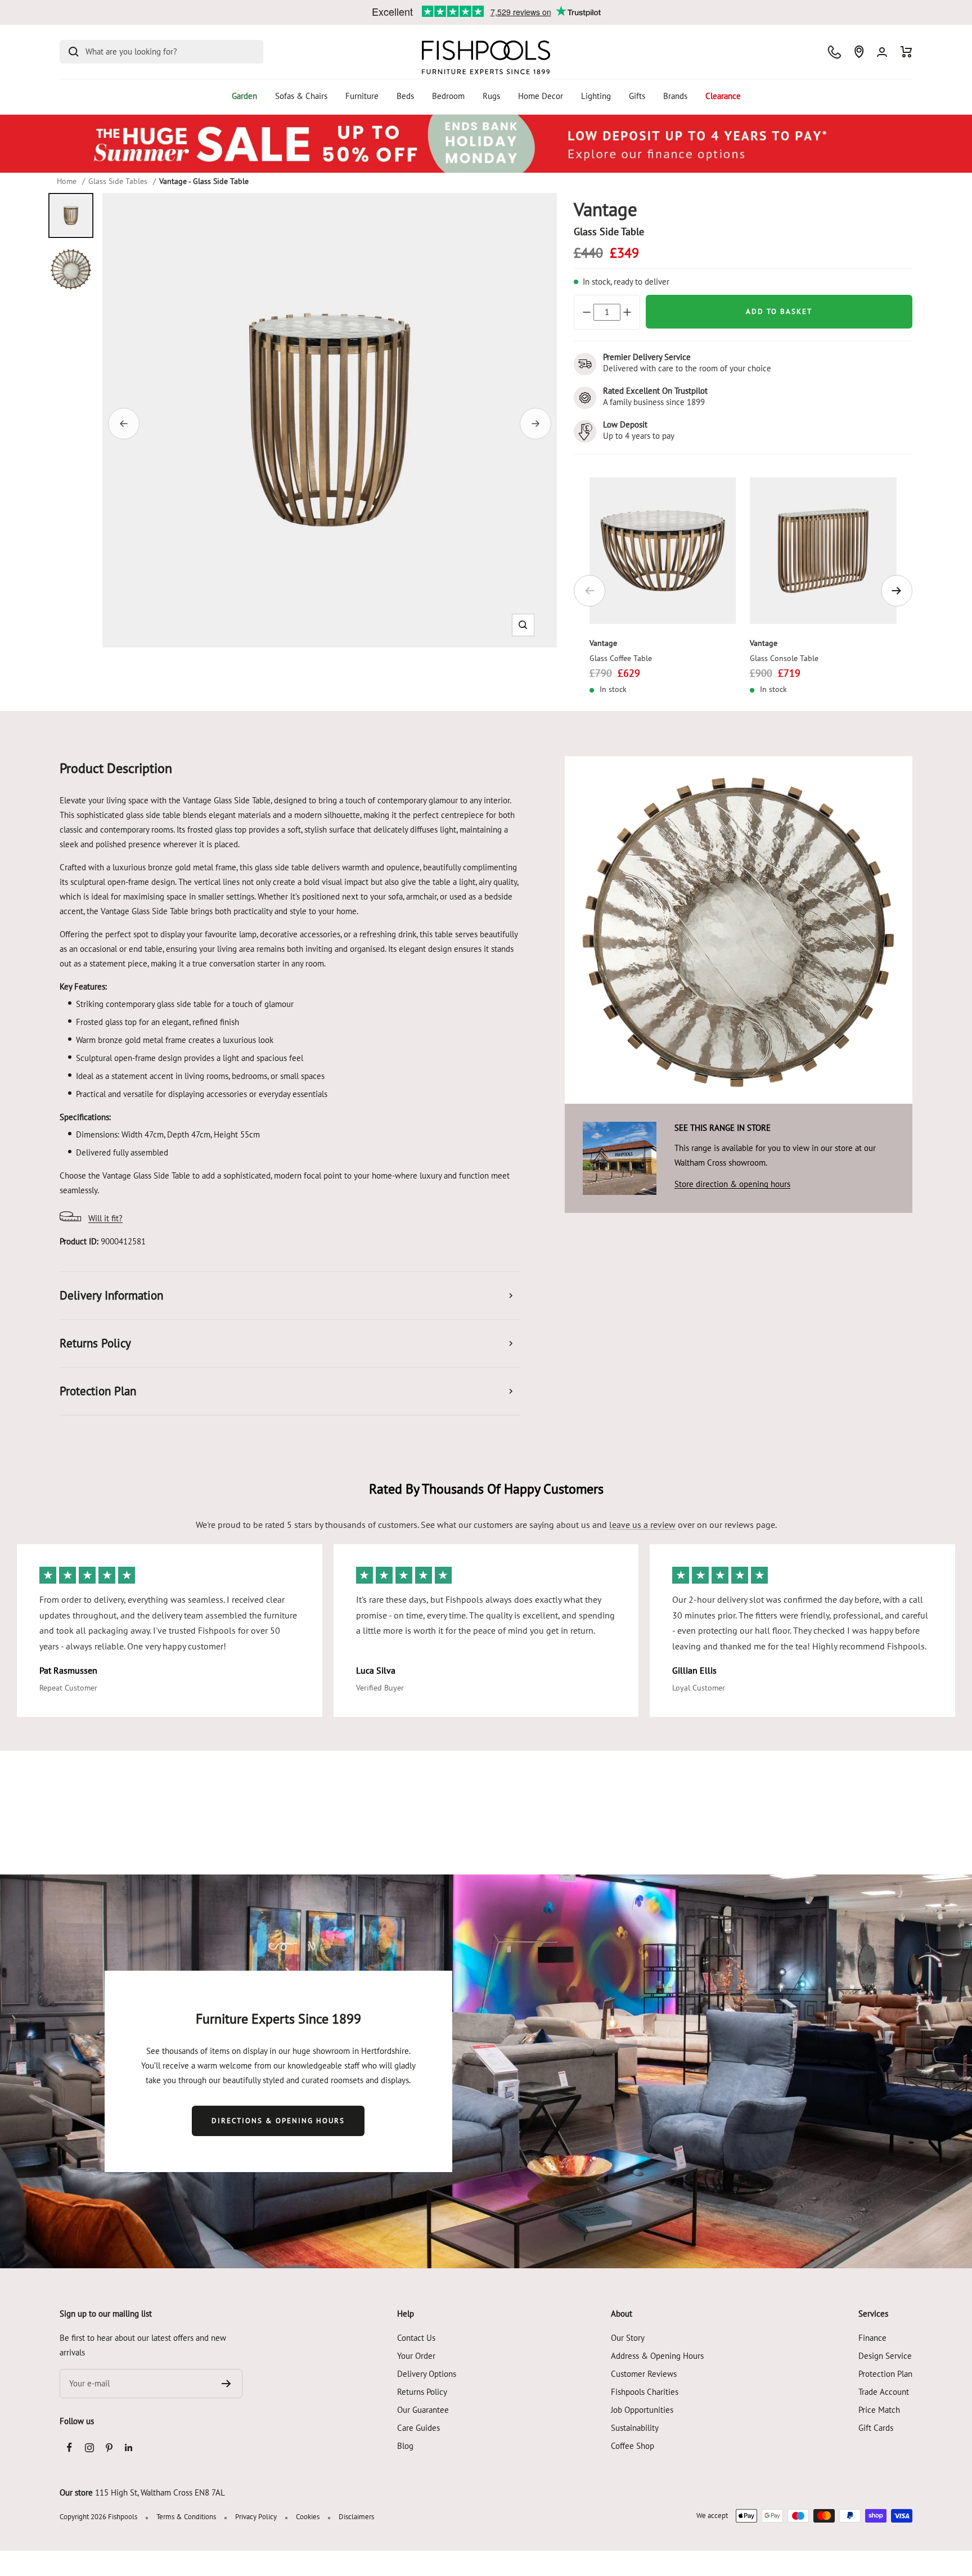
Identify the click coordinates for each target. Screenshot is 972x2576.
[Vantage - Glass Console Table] (823, 550)
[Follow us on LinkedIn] (129, 2447)
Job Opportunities (642, 2410)
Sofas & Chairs (301, 96)
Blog (405, 2446)
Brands (675, 96)
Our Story (628, 2338)
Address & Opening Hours (657, 2356)
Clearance (723, 96)
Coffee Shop (633, 2446)
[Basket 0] (906, 52)
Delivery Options (427, 2374)
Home (67, 181)
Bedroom (448, 96)
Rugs (491, 96)
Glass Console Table (784, 658)
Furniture (362, 96)
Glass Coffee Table (621, 658)
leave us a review (642, 1525)
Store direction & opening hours (732, 1184)
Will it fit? (105, 1218)
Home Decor (541, 96)
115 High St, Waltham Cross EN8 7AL (160, 2492)
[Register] (226, 2384)
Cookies (308, 2517)
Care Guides (418, 2428)
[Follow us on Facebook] (69, 2447)
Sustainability (635, 2428)
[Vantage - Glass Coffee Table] (663, 550)
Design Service (885, 2356)
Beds (405, 96)
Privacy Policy (256, 2517)
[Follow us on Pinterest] (109, 2447)
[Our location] (859, 52)
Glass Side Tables (118, 181)
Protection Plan (885, 2374)
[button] (523, 625)
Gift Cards (876, 2428)
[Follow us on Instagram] (89, 2447)
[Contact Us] (834, 52)
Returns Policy (422, 2392)
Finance (872, 2338)
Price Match (879, 2410)
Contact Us (416, 2338)
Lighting (596, 96)
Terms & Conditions (186, 2517)
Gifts (637, 96)
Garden (244, 96)
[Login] (882, 52)
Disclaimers (356, 2517)
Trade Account (884, 2392)
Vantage (603, 643)
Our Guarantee (423, 2410)
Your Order (416, 2356)
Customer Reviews (644, 2374)
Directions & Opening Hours (278, 2121)
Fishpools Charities (645, 2392)
